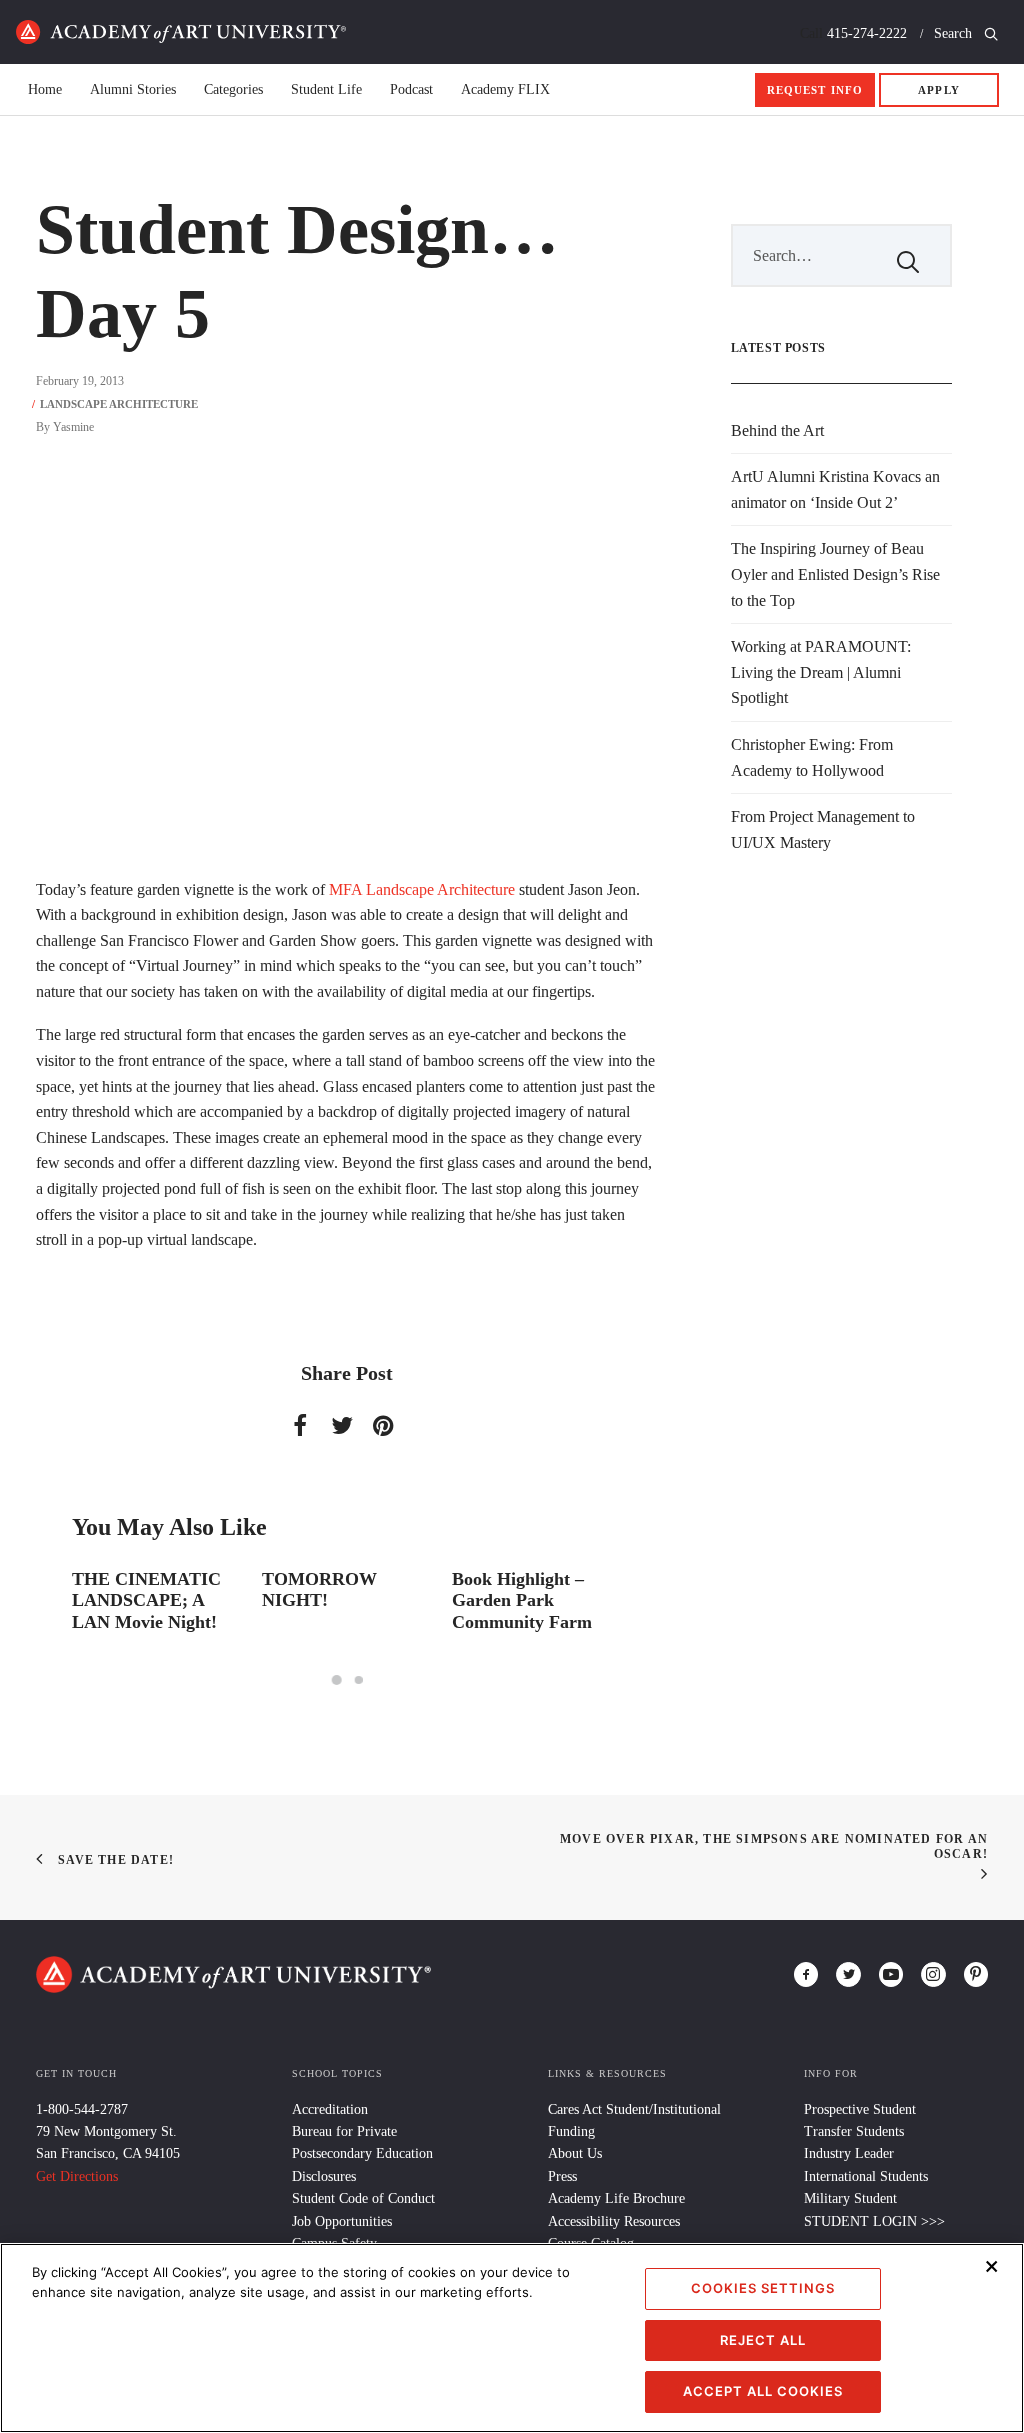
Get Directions (77, 2176)
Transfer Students (854, 2131)
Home (181, 32)
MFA (345, 889)
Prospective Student (860, 2109)
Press (562, 2176)
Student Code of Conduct (363, 2198)
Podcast (411, 90)
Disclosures (324, 2176)
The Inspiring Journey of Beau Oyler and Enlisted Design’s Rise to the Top (835, 574)
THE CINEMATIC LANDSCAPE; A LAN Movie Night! (146, 1600)
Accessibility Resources (614, 2221)
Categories (233, 90)
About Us (575, 2153)
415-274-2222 (867, 33)
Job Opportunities (342, 2221)
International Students (866, 2176)
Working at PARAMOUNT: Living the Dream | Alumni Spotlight (821, 672)
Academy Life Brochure (616, 2198)
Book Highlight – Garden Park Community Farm (522, 1600)
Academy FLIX (505, 90)
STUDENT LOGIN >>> (874, 2221)
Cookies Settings (763, 2288)
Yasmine (73, 427)
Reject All (763, 2340)
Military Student (850, 2198)
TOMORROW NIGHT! (319, 1590)
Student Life (326, 90)
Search (955, 33)
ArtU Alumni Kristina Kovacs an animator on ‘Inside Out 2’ (835, 489)
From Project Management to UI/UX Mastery (823, 829)
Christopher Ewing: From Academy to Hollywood (812, 757)
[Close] (992, 2266)
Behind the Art (777, 430)
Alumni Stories (133, 90)
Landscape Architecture (119, 404)
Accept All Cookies (763, 2391)
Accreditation (330, 2109)
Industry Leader (849, 2153)
